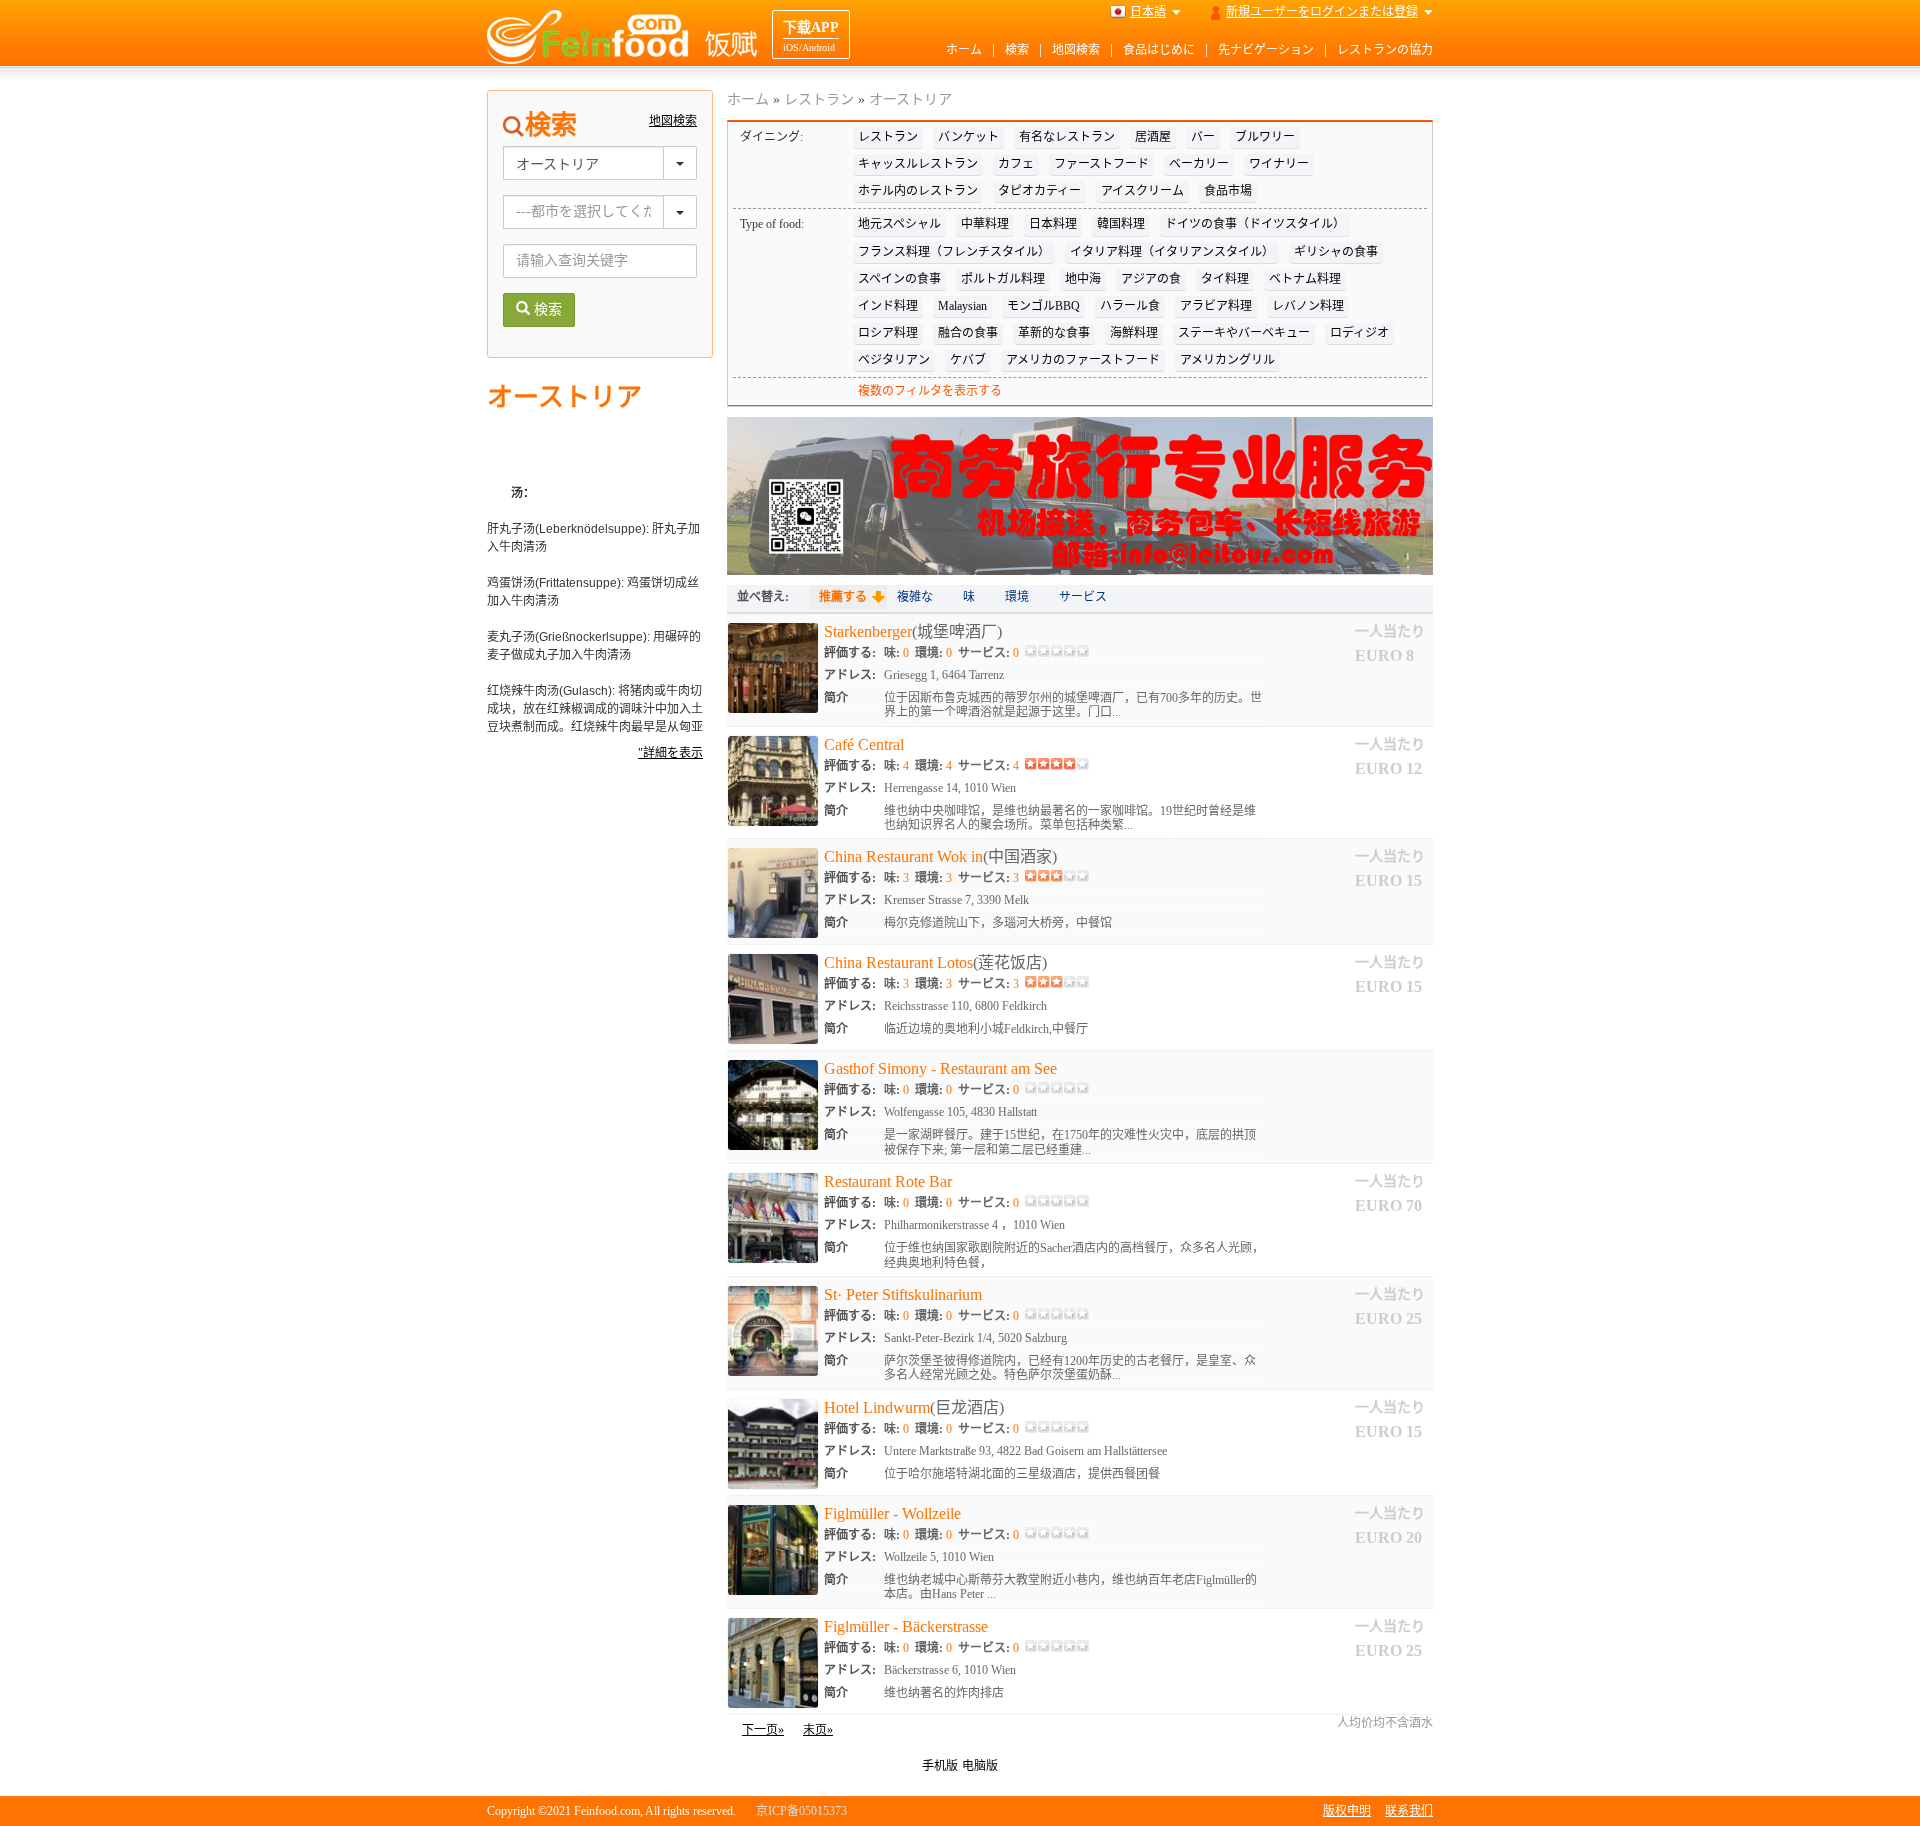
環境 (1017, 597)
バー (1203, 137)
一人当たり (1390, 631)
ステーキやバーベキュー (1244, 333)
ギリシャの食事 (1336, 252)
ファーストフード (1101, 164)
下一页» (763, 1730)
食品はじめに (1159, 50)
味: (896, 653)
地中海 (1083, 279)
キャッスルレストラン (918, 164)
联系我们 (1409, 1811)
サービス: (988, 653)
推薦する (843, 597)
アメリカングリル (1227, 360)
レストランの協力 (1385, 50)
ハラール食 (1130, 306)
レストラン (819, 99)
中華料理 (985, 224)
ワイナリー (1279, 164)
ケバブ (968, 360)
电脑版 (980, 1766)
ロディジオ (1359, 333)
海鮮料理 (1134, 333)
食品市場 (1228, 191)
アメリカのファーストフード (1083, 360)
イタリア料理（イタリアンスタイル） (1172, 252)
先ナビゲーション (1266, 50)
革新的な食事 (1054, 333)
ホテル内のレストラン (918, 191)
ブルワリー (1265, 137)
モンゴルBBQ (1043, 306)
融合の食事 (968, 333)
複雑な (915, 597)
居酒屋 (1153, 137)
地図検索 (1076, 50)
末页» (818, 1730)
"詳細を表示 (670, 753)
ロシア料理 (888, 333)
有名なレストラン (1067, 137)
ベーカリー (1199, 164)
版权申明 (1347, 1811)
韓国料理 (1121, 224)
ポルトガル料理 (1003, 279)
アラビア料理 (1216, 306)
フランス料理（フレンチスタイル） (954, 252)
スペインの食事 (899, 279)
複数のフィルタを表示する (930, 391)
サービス (1083, 597)
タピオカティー (1039, 191)
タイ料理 (1225, 279)
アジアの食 (1151, 279)
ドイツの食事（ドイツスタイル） (1255, 224)
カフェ (1016, 164)
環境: (933, 653)
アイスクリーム (1142, 191)
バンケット (968, 137)
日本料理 (1053, 224)
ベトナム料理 (1305, 279)
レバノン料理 (1308, 306)
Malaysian (962, 306)
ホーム (964, 50)
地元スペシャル (899, 224)
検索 (1017, 50)
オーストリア (910, 99)
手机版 (940, 1766)
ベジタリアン (894, 360)
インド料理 (888, 306)
